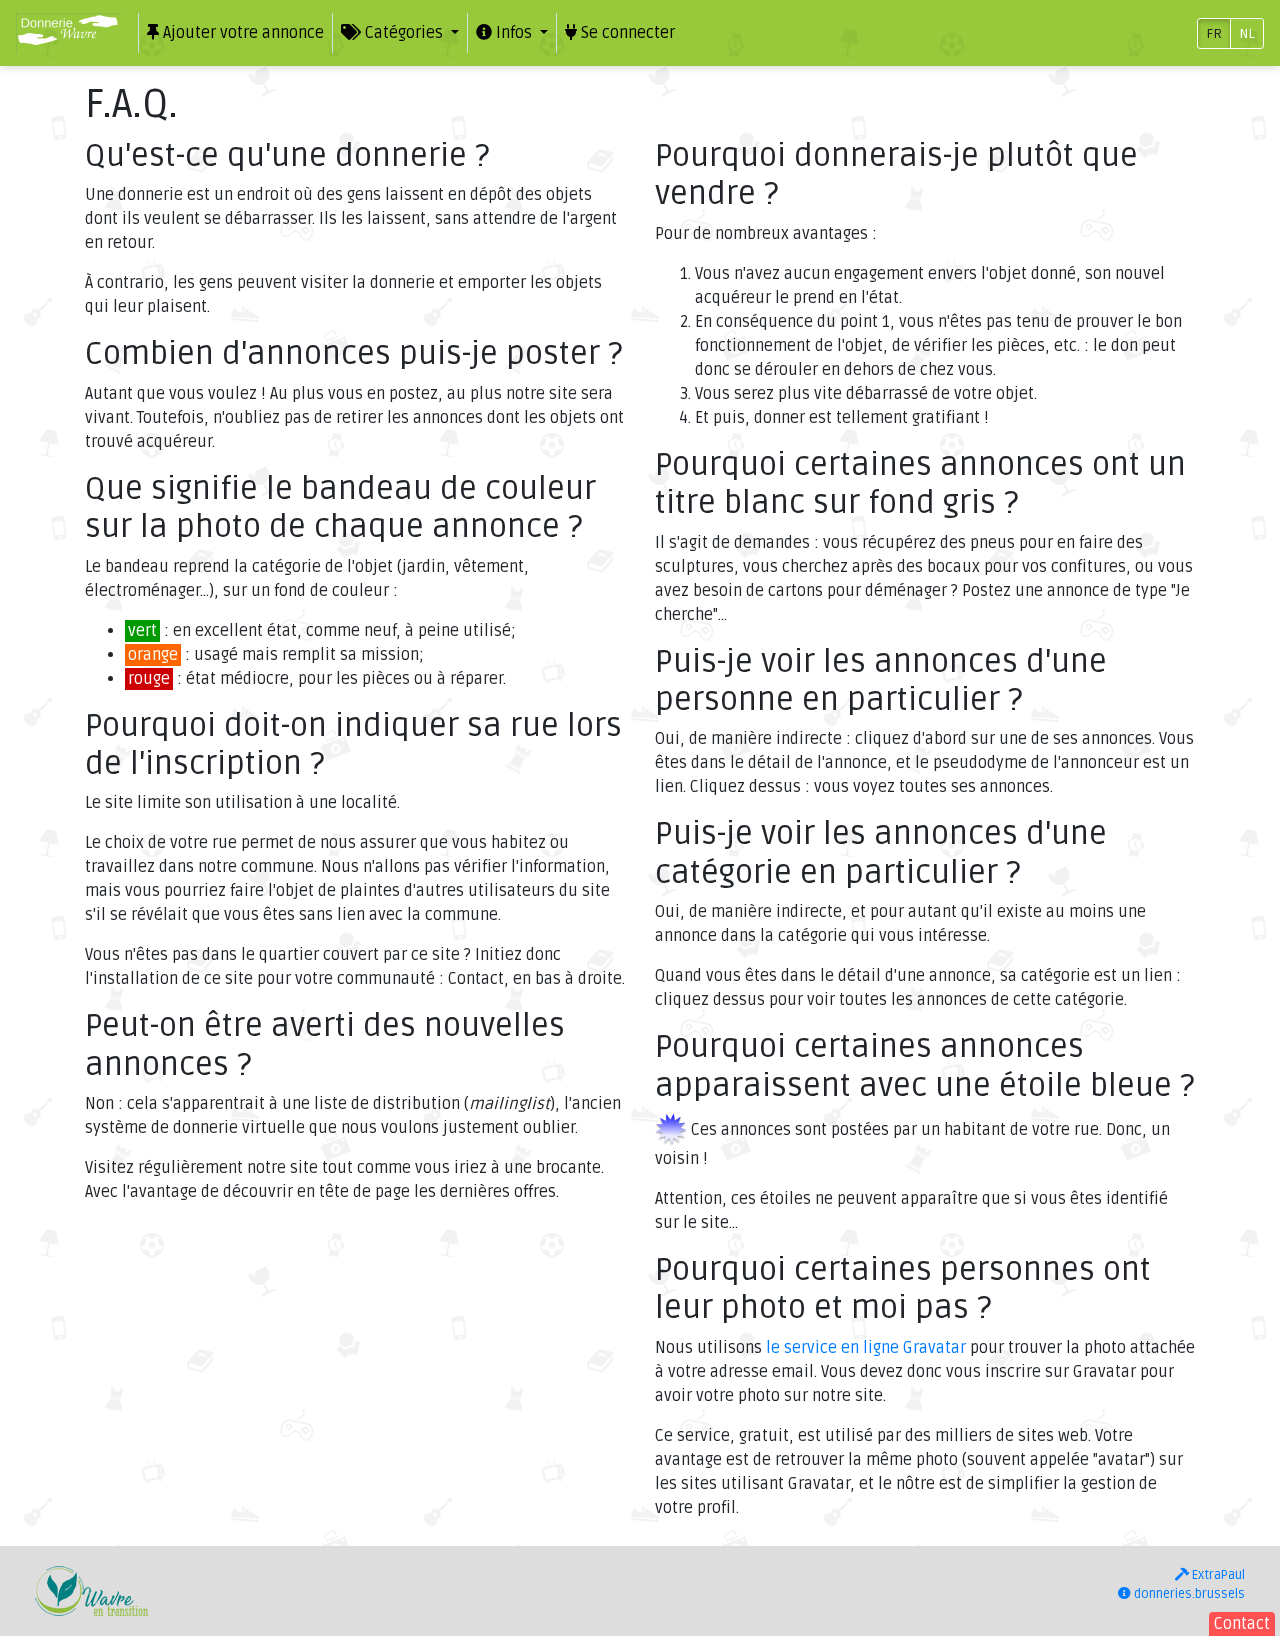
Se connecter (626, 33)
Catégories (404, 33)
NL (1247, 33)
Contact (1242, 1624)
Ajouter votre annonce (241, 33)
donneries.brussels (1188, 1594)
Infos (514, 33)
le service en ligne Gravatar (866, 1348)
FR (1214, 33)
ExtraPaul (1217, 1575)
